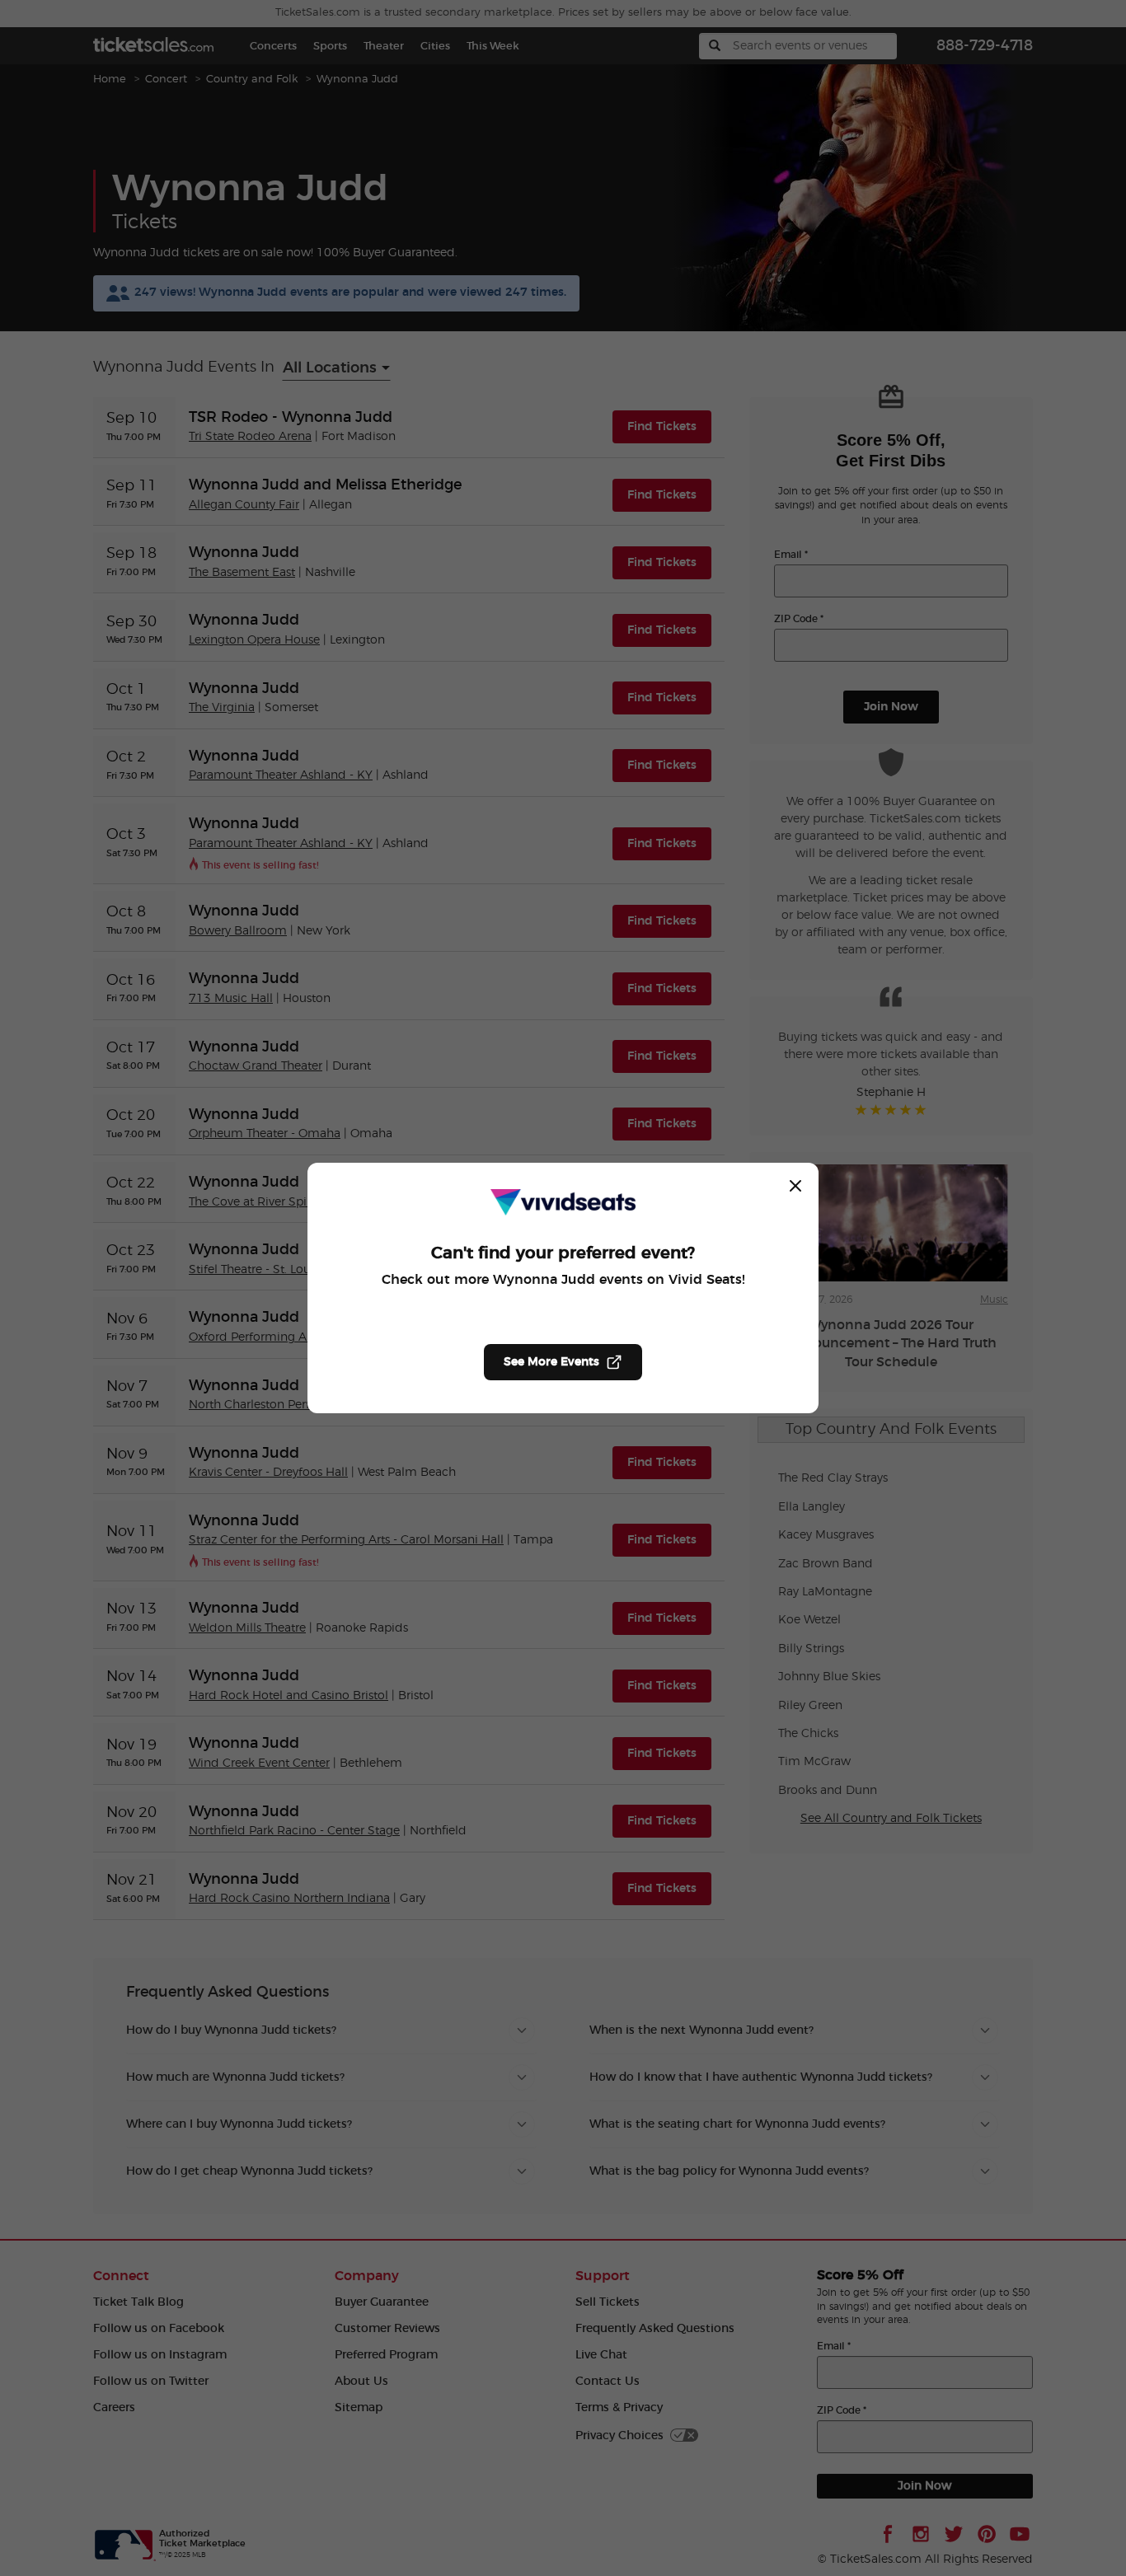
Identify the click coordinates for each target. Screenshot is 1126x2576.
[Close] (795, 1186)
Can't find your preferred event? (563, 1253)
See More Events (551, 1362)
